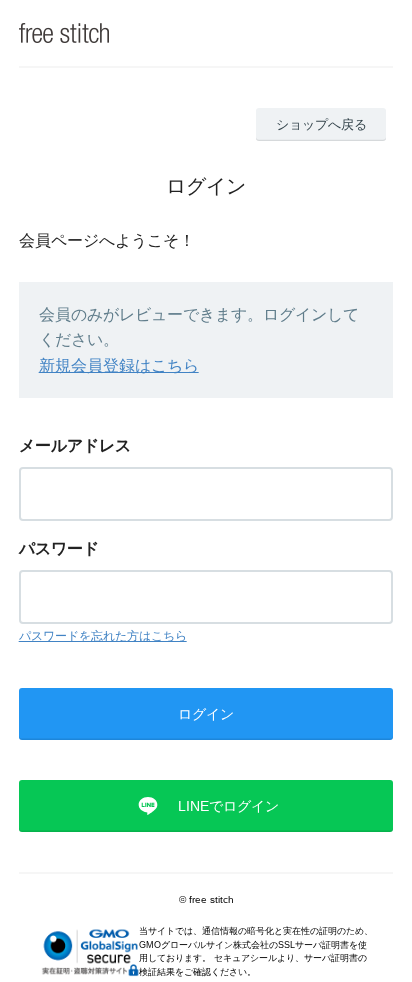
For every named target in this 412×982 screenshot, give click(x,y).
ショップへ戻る (321, 124)
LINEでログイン (228, 806)
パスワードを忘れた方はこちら (103, 636)
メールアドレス (75, 445)
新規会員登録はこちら (119, 365)
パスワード (59, 548)
